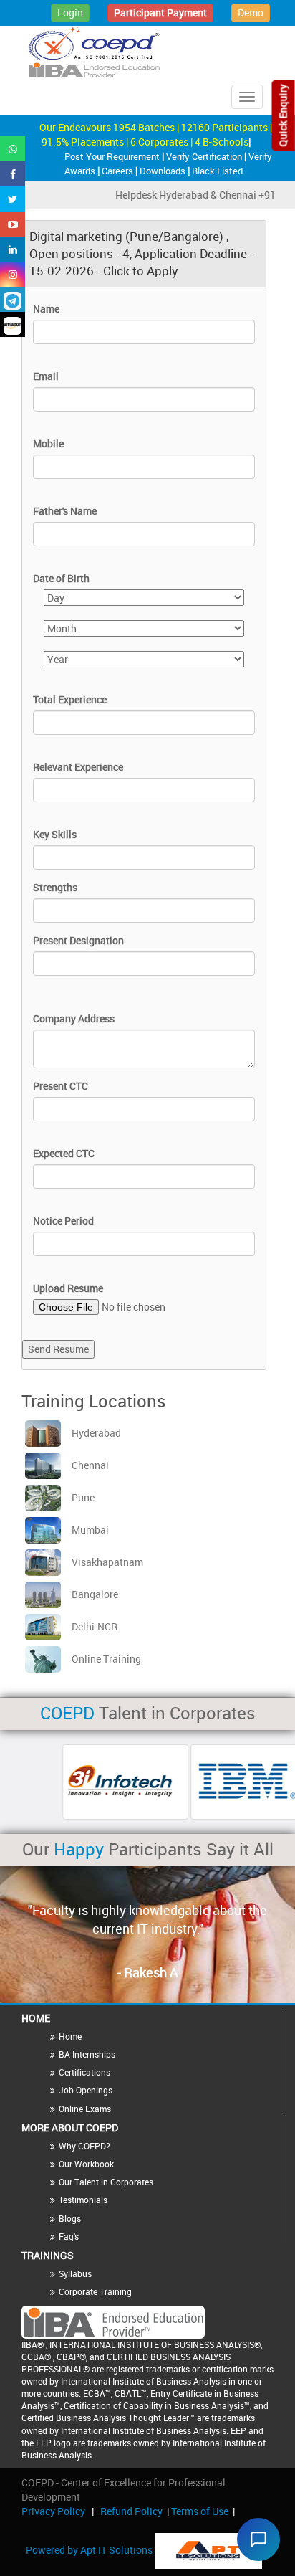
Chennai (90, 1465)
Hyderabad (96, 1433)
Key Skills (55, 834)
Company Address (74, 1018)
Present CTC (61, 1086)
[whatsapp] (13, 149)
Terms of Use (200, 2511)
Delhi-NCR (95, 1626)
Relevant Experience (78, 767)
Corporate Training (95, 2291)
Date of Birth (61, 578)
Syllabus (75, 2273)
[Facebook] (13, 174)
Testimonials (83, 2200)
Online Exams (85, 2109)
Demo (251, 13)
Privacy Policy (53, 2511)
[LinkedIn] (13, 249)
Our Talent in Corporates (106, 2182)
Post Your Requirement (113, 156)
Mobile (48, 443)
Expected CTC (64, 1153)
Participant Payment (160, 13)
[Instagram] (13, 274)
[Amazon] (13, 324)
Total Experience (70, 699)
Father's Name (65, 511)
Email (46, 376)
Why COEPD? (84, 2146)
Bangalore (95, 1594)
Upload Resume (68, 1288)
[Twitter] (13, 199)
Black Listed (217, 171)
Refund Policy (131, 2511)
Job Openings (86, 2090)
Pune (83, 1497)
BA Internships (87, 2054)
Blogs (70, 2218)
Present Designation (78, 940)
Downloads (164, 171)
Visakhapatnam (107, 1562)
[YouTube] (13, 224)
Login (70, 13)
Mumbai (90, 1530)
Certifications (84, 2072)
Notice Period (63, 1221)
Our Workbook (86, 2164)
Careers (119, 171)
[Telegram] (13, 299)
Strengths (55, 887)
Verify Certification (205, 156)
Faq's (69, 2236)
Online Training (106, 1659)
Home (70, 2036)
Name (46, 309)
